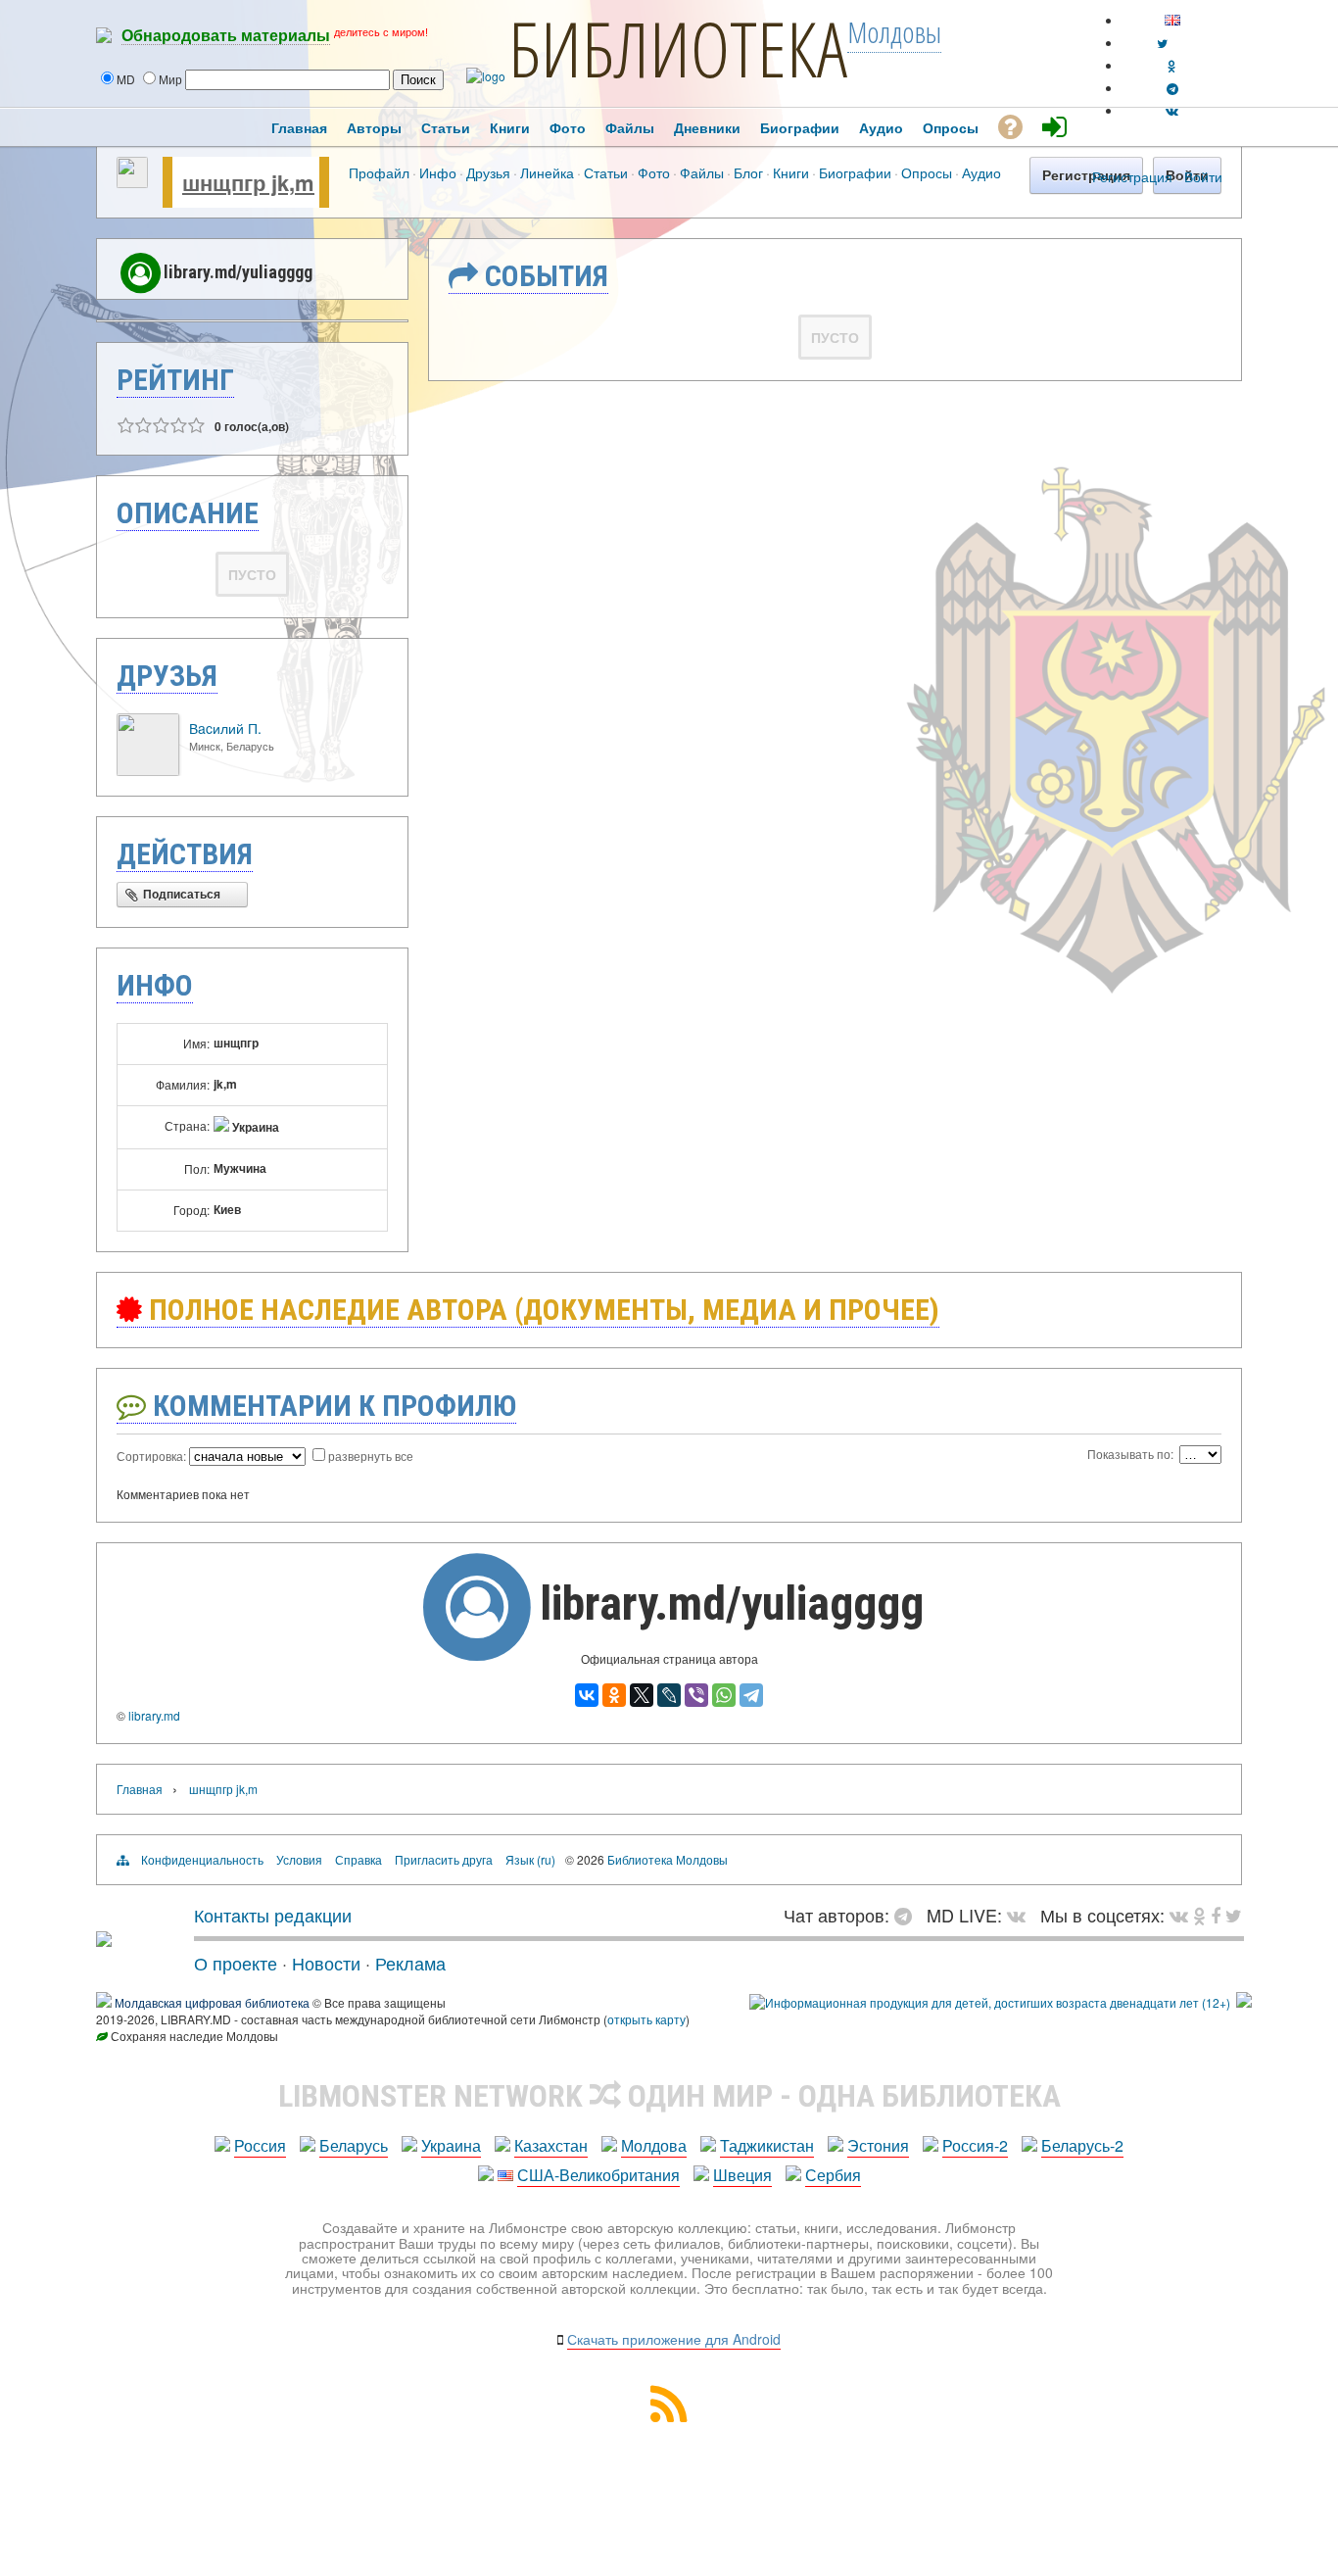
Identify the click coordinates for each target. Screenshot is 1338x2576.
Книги (791, 172)
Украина (451, 2145)
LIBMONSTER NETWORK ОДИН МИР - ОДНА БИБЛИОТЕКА (669, 2096)
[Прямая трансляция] (1021, 1915)
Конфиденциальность (202, 1859)
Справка (358, 1859)
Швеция (742, 2175)
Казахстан (551, 2145)
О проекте (236, 1963)
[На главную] (104, 1939)
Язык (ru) (530, 1859)
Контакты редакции (273, 1915)
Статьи (606, 172)
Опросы (927, 172)
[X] (642, 1695)
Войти (1203, 176)
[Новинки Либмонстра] (1199, 1915)
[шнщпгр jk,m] (132, 182)
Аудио (981, 172)
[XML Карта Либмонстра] (669, 2416)
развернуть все (371, 1456)
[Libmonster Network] (990, 2002)
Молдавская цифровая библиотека (212, 2002)
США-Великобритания (598, 2175)
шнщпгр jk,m (248, 182)
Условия (299, 1859)
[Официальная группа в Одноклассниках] (1172, 65)
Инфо (438, 172)
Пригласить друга (444, 1859)
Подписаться (182, 895)
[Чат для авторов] (908, 1915)
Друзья (488, 172)
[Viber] (696, 1695)
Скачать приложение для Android (674, 2339)
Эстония (878, 2145)
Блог (748, 172)
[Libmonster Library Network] (1244, 2002)
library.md (154, 1715)
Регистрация (1132, 176)
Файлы (702, 172)
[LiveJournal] (669, 1695)
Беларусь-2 (1082, 2145)
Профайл (379, 172)
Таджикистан (767, 2145)
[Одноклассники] (614, 1695)
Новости (326, 1963)
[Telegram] (751, 1695)
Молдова (654, 2145)
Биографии (855, 172)
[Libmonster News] (1234, 1915)
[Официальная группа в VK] (1172, 110)
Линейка (547, 172)
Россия (260, 2145)
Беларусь (354, 2145)
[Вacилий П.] (148, 771)
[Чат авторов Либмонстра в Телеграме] (1172, 88)
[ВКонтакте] (587, 1695)
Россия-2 (975, 2145)
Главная (140, 1789)
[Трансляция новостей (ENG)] (1162, 43)
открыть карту (646, 2019)
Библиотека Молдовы (668, 1859)
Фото (654, 172)
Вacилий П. (225, 728)
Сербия (833, 2175)
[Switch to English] (1172, 20)
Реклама (410, 1963)
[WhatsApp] (724, 1695)
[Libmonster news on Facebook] (1216, 1915)
